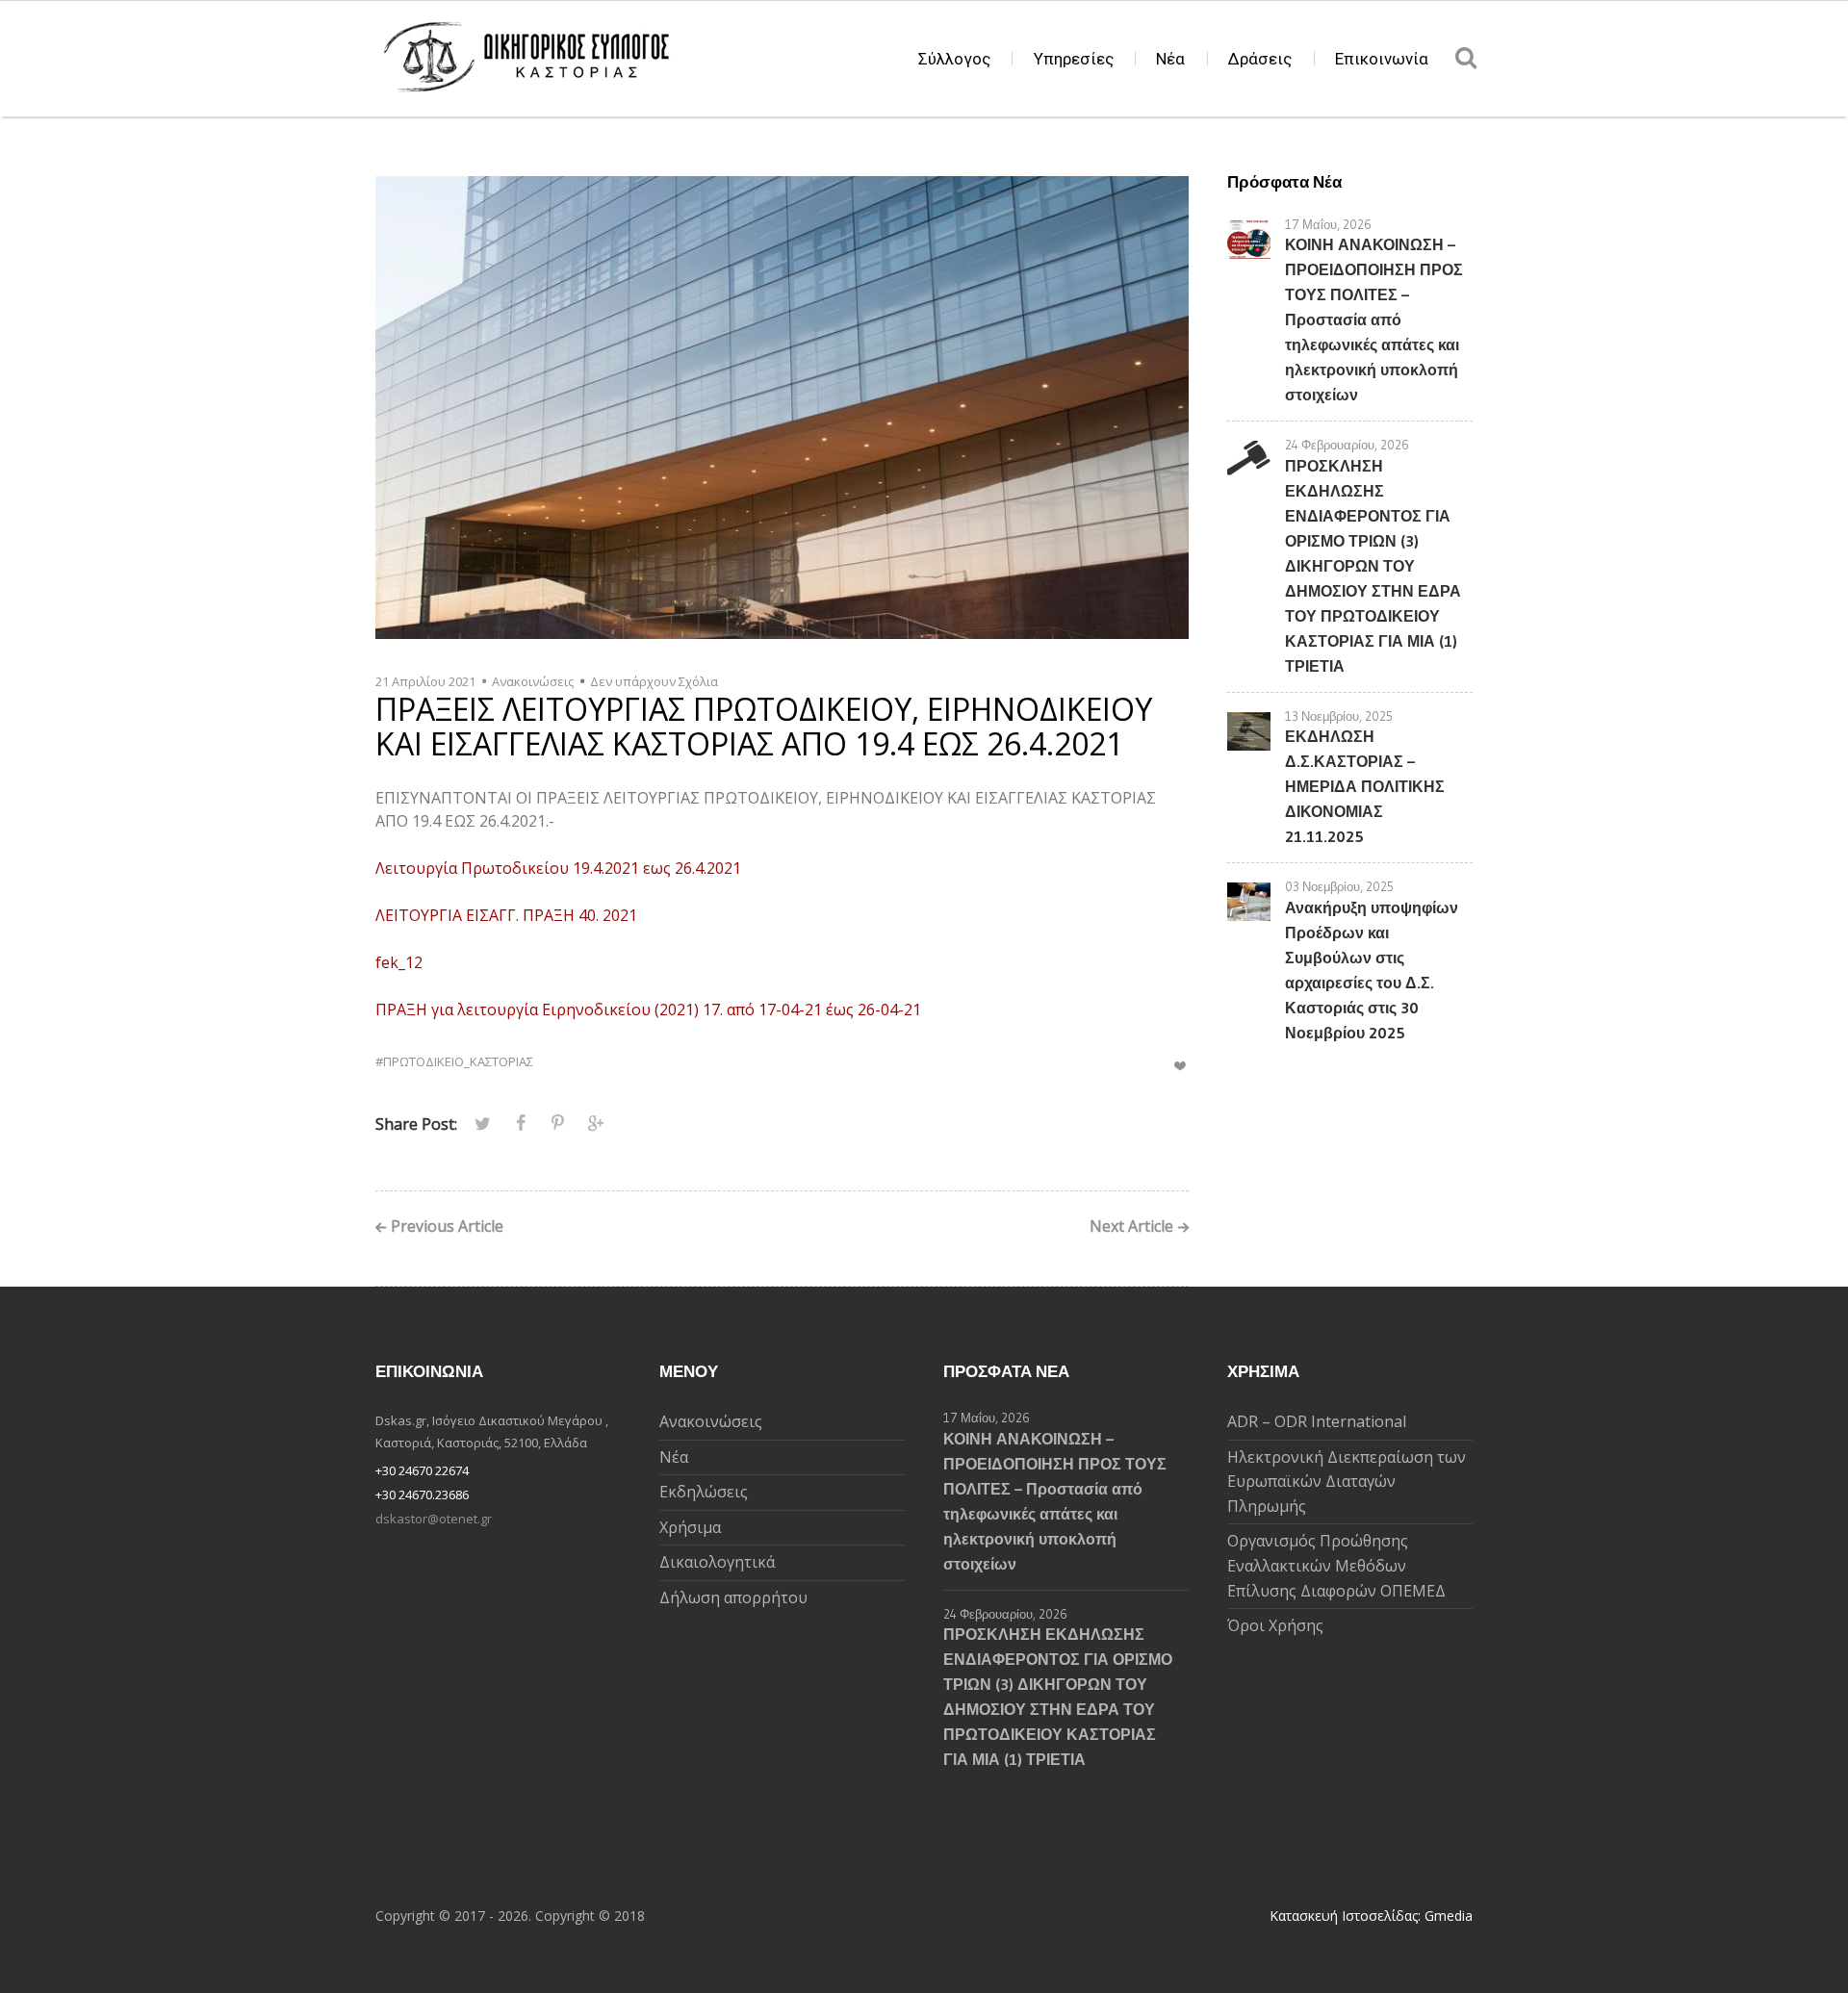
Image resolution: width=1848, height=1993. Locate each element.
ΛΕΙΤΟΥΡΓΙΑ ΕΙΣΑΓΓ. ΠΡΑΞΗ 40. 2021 (506, 915)
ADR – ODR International (1317, 1421)
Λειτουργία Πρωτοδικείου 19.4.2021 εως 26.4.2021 (558, 868)
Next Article (1131, 1227)
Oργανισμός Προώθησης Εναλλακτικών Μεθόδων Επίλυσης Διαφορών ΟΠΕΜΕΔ (1336, 1565)
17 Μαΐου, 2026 (1328, 224)
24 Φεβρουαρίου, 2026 (1347, 445)
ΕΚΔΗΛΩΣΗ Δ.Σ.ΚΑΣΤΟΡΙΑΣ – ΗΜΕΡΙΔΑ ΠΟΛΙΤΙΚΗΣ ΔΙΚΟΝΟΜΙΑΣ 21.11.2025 (1365, 786)
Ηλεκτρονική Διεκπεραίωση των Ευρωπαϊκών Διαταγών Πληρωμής (1347, 1482)
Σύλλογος (954, 59)
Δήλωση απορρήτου (733, 1597)
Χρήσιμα (690, 1527)
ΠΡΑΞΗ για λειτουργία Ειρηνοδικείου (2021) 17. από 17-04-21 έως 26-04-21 (648, 1009)
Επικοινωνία (1382, 59)
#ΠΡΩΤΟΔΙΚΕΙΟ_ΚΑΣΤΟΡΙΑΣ (454, 1061)
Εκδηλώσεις (704, 1492)
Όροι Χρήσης (1275, 1625)
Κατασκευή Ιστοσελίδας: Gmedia (1371, 1916)
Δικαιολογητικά (717, 1562)
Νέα (1170, 59)
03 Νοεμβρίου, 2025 (1339, 886)
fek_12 (399, 962)
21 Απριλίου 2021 (425, 681)
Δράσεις (1260, 59)
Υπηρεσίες (1074, 59)
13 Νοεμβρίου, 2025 (1339, 716)
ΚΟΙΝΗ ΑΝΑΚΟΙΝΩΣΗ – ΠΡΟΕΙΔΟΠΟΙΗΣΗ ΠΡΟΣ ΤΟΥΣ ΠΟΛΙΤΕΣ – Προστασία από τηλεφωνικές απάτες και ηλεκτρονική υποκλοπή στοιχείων (1374, 319)
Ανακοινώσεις (533, 681)
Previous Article (447, 1227)
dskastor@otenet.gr (434, 1519)
